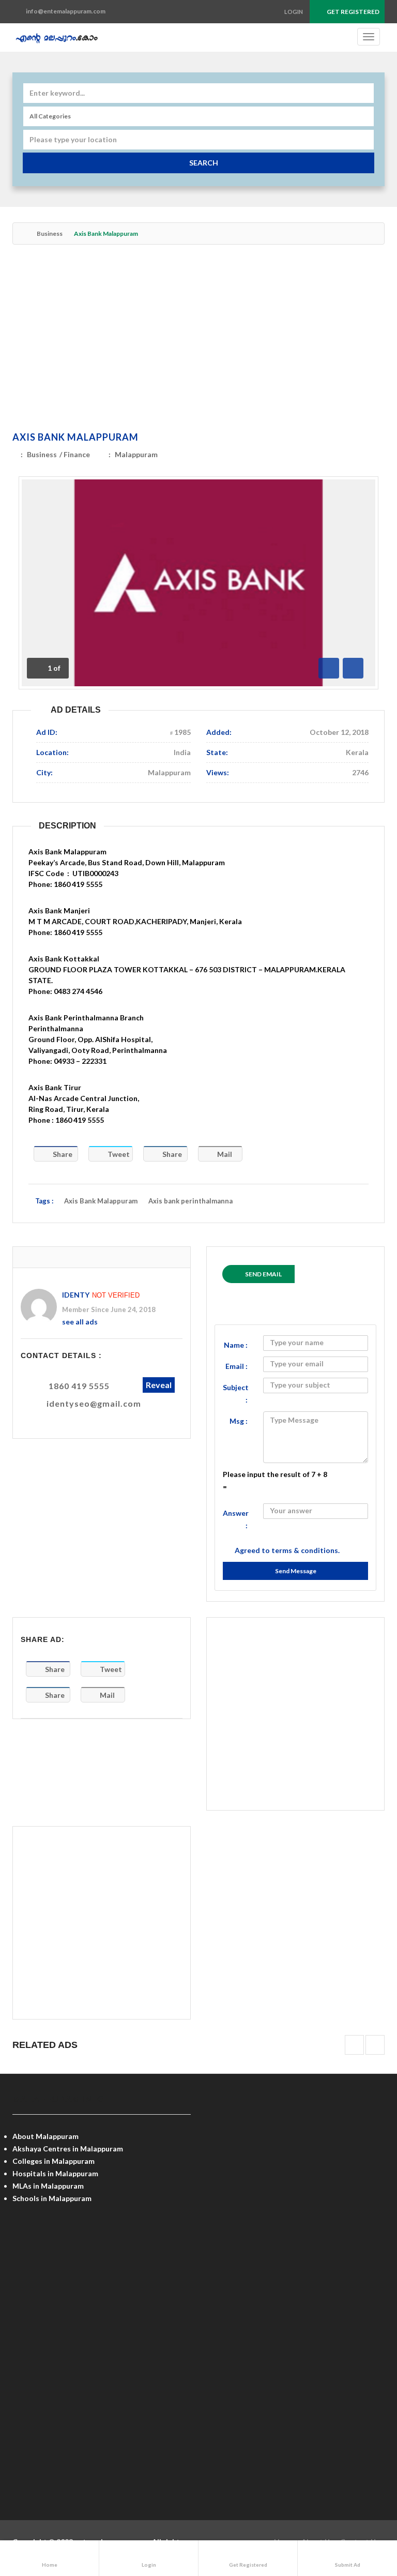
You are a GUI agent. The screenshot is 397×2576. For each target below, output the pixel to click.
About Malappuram (45, 2136)
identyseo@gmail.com (94, 1403)
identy (76, 1295)
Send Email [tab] (263, 1274)
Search (204, 163)
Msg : (239, 1421)
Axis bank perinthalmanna (190, 1201)
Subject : (236, 1394)
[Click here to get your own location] (365, 140)
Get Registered (353, 12)
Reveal (159, 1385)
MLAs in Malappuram (48, 2186)
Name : (236, 1345)
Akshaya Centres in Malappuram (68, 2149)
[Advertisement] (198, 340)
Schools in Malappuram (52, 2198)
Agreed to (287, 1550)
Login (294, 12)
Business (50, 234)
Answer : (236, 1519)
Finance (77, 454)
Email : (236, 1366)
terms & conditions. (306, 1550)
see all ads (80, 1322)
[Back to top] (363, 2511)
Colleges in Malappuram (54, 2161)
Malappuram (136, 454)
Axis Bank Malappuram (75, 437)
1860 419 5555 (79, 1386)
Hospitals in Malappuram (55, 2173)
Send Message (296, 1571)
